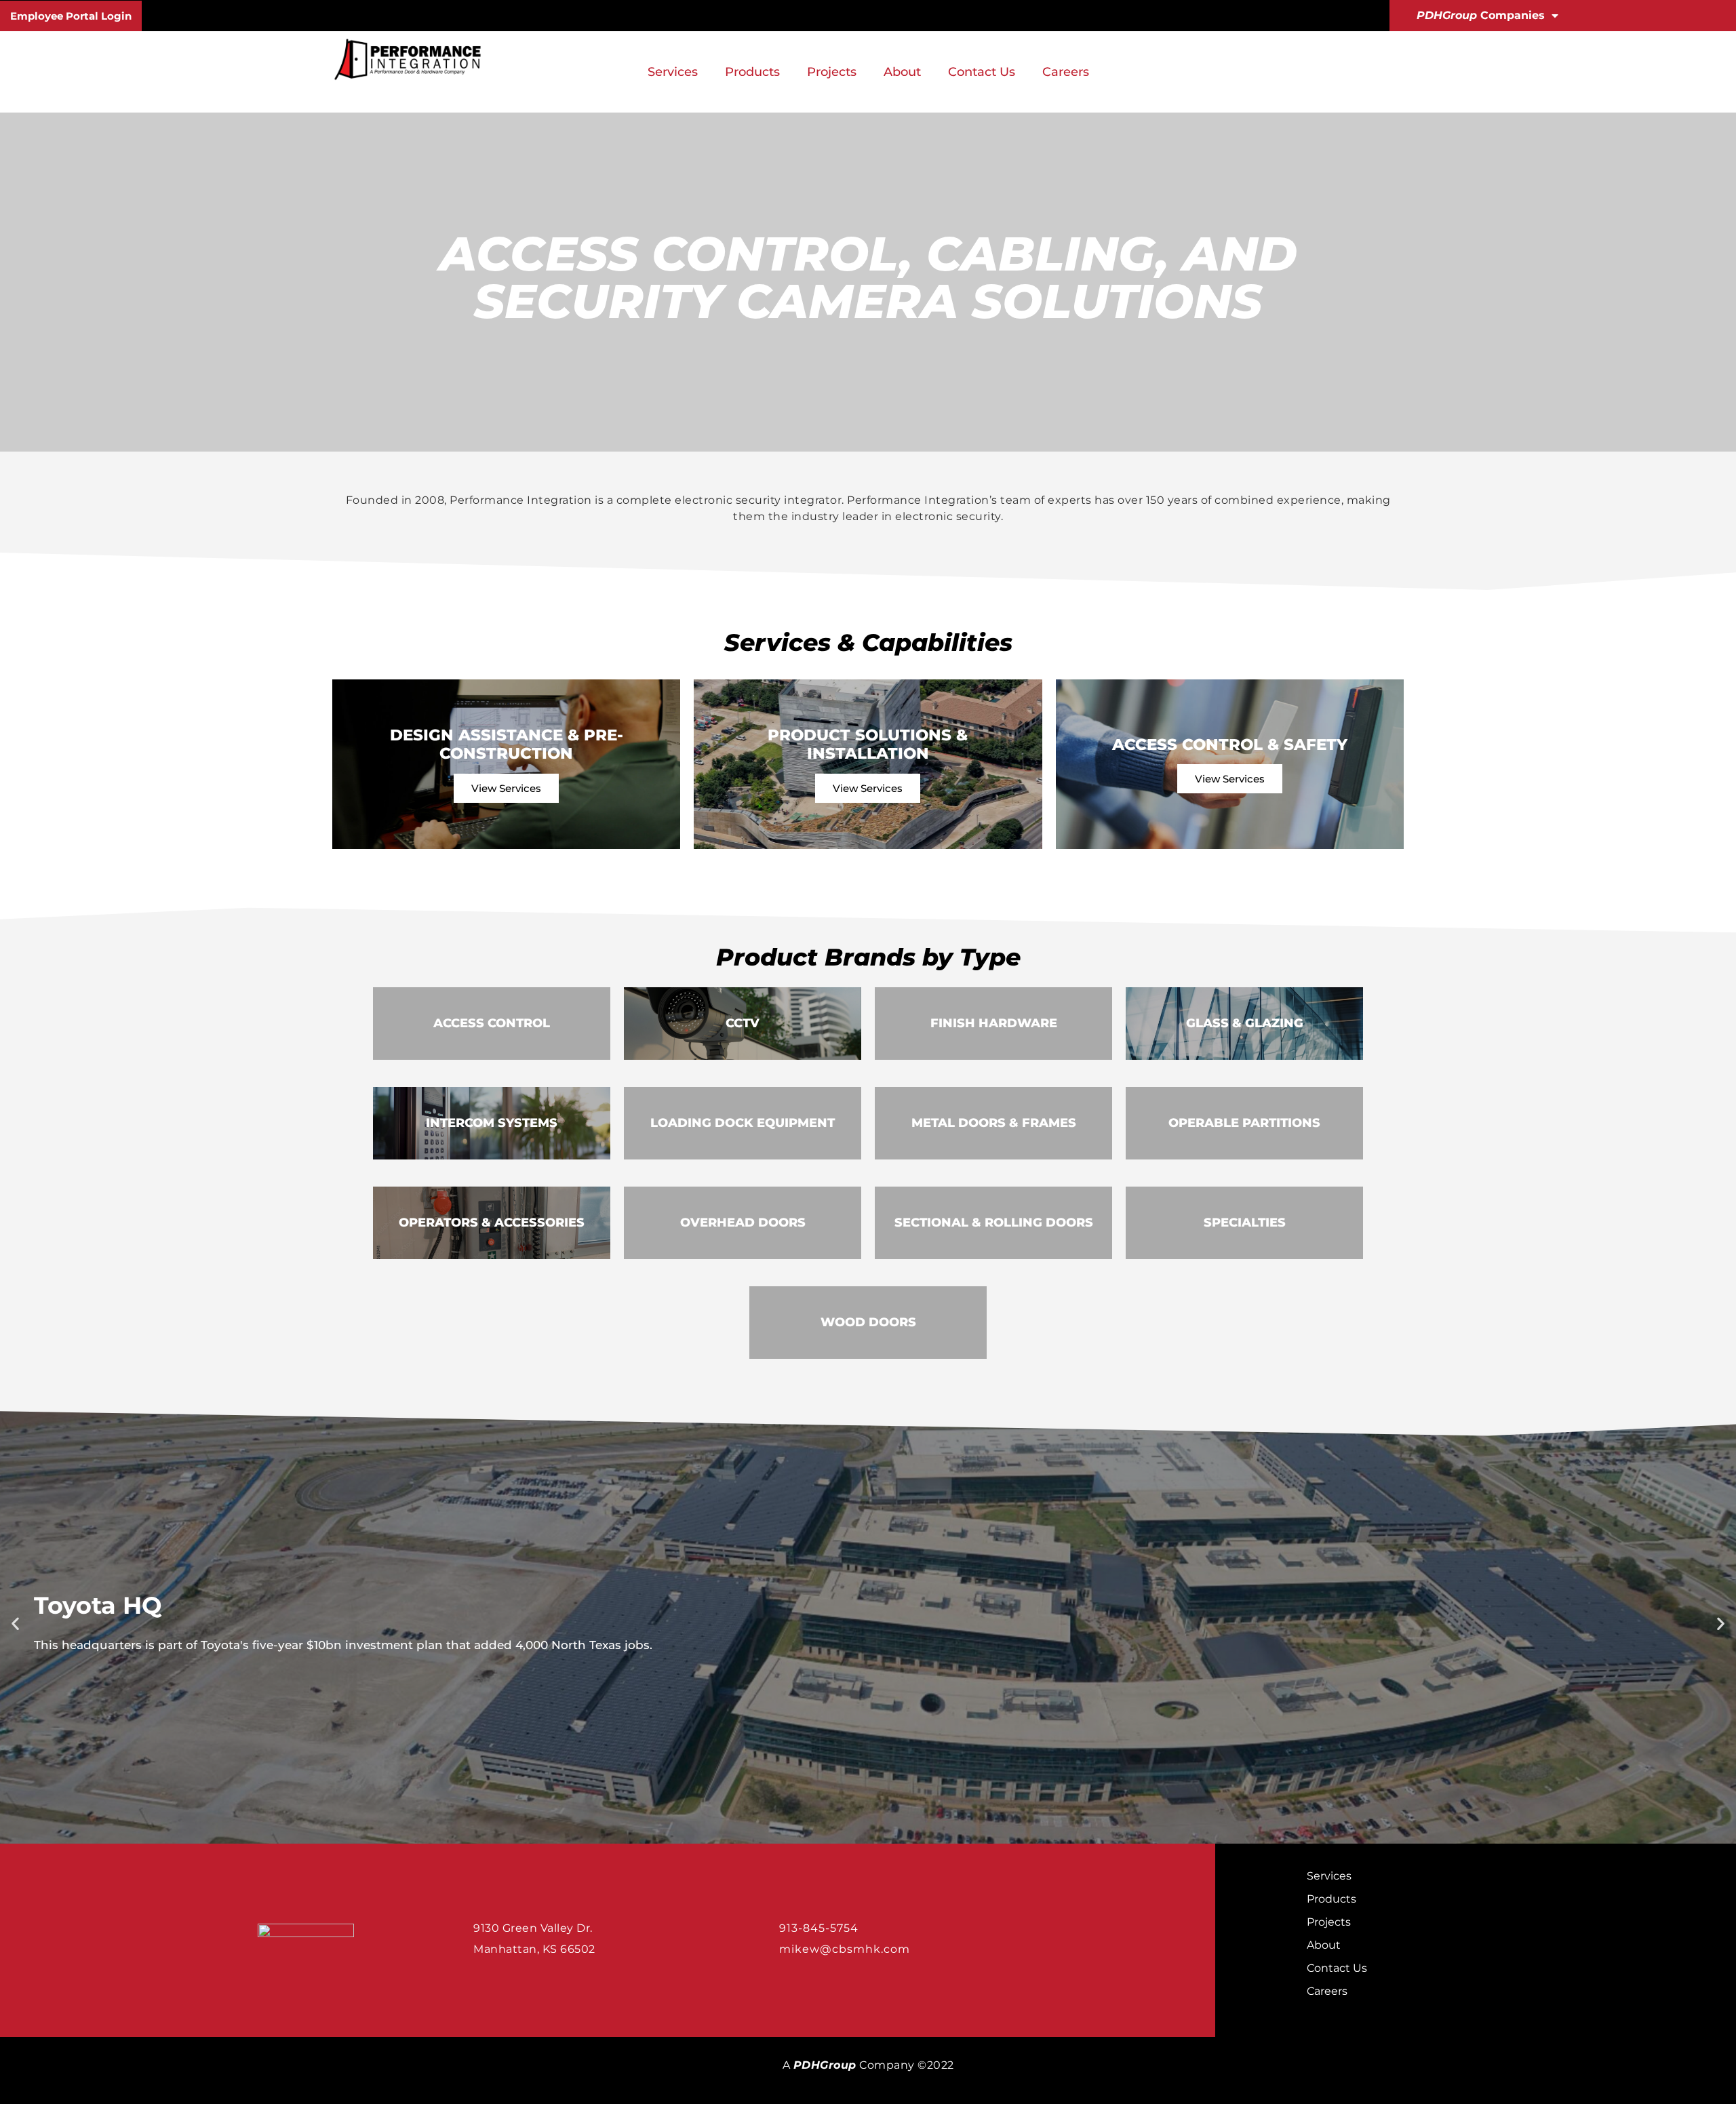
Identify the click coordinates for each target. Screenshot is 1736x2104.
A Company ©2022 (868, 2065)
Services (673, 72)
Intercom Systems (492, 1123)
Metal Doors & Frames (994, 1123)
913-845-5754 (819, 1928)
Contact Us (982, 72)
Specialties (1245, 1223)
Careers (1066, 72)
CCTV (743, 1023)
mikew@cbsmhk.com (845, 1949)
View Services (506, 788)
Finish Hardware (994, 1023)
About (902, 72)
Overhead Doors (743, 1223)
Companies (1481, 15)
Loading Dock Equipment (743, 1123)
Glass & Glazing (1245, 1023)
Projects (832, 72)
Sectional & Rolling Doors (994, 1223)
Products (752, 72)
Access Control (492, 1023)
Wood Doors (868, 1322)
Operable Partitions (1244, 1123)
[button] (15, 1624)
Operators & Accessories (492, 1223)
